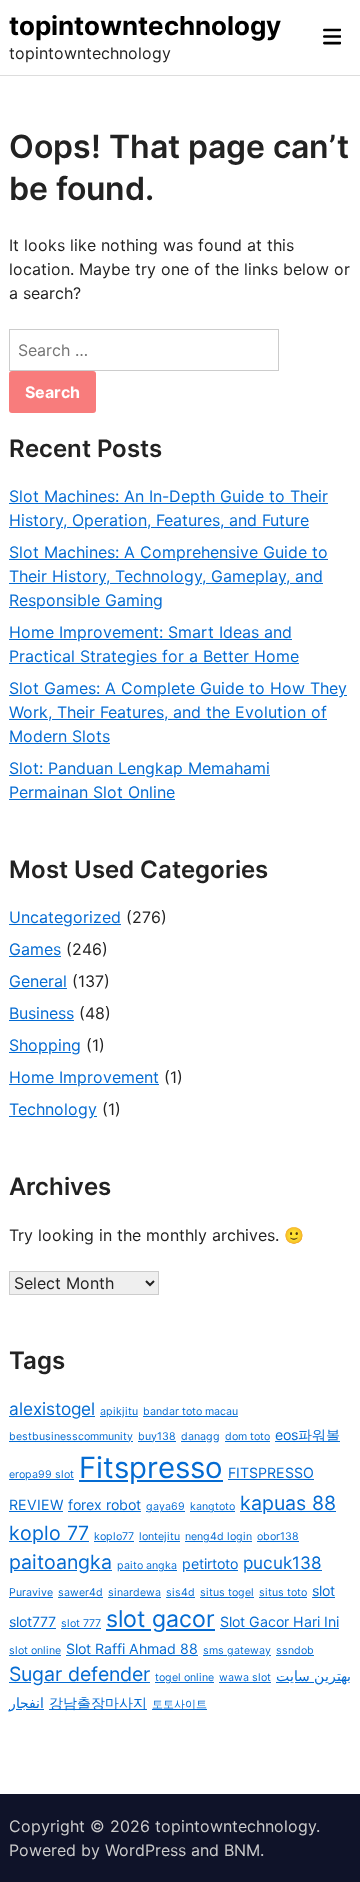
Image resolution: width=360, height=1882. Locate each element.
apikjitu (119, 1411)
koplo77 (114, 1536)
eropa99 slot (41, 1474)
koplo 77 (49, 1533)
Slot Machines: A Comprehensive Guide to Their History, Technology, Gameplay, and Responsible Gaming (168, 576)
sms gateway (237, 1650)
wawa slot (245, 1677)
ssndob (295, 1650)
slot (323, 1590)
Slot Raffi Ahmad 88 (132, 1648)
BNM (242, 1850)
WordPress (145, 1850)
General (38, 981)
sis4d (180, 1592)
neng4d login (218, 1536)
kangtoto (212, 1506)
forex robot (104, 1504)
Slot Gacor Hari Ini (279, 1621)
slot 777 (81, 1623)
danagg (200, 1436)
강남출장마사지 (98, 1702)
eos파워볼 (307, 1434)
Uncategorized (65, 917)
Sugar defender (79, 1674)
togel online (184, 1677)
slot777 (32, 1621)
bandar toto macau (190, 1411)
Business (41, 1013)
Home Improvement (84, 1077)
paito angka (147, 1565)
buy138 (157, 1436)
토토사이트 (179, 1704)
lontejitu (159, 1536)
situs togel (227, 1592)
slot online (35, 1650)
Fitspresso (151, 1467)
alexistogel (52, 1408)
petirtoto (210, 1563)
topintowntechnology (145, 25)
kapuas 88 (288, 1503)
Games (35, 949)
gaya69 (165, 1506)
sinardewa (134, 1592)
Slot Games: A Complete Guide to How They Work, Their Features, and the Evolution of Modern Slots (178, 712)
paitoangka (60, 1562)
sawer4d (80, 1592)
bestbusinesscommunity (71, 1436)
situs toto (283, 1592)
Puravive (31, 1592)
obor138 (278, 1536)
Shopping (45, 1045)
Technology (53, 1109)
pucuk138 (282, 1562)
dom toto (247, 1436)
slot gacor (160, 1619)
